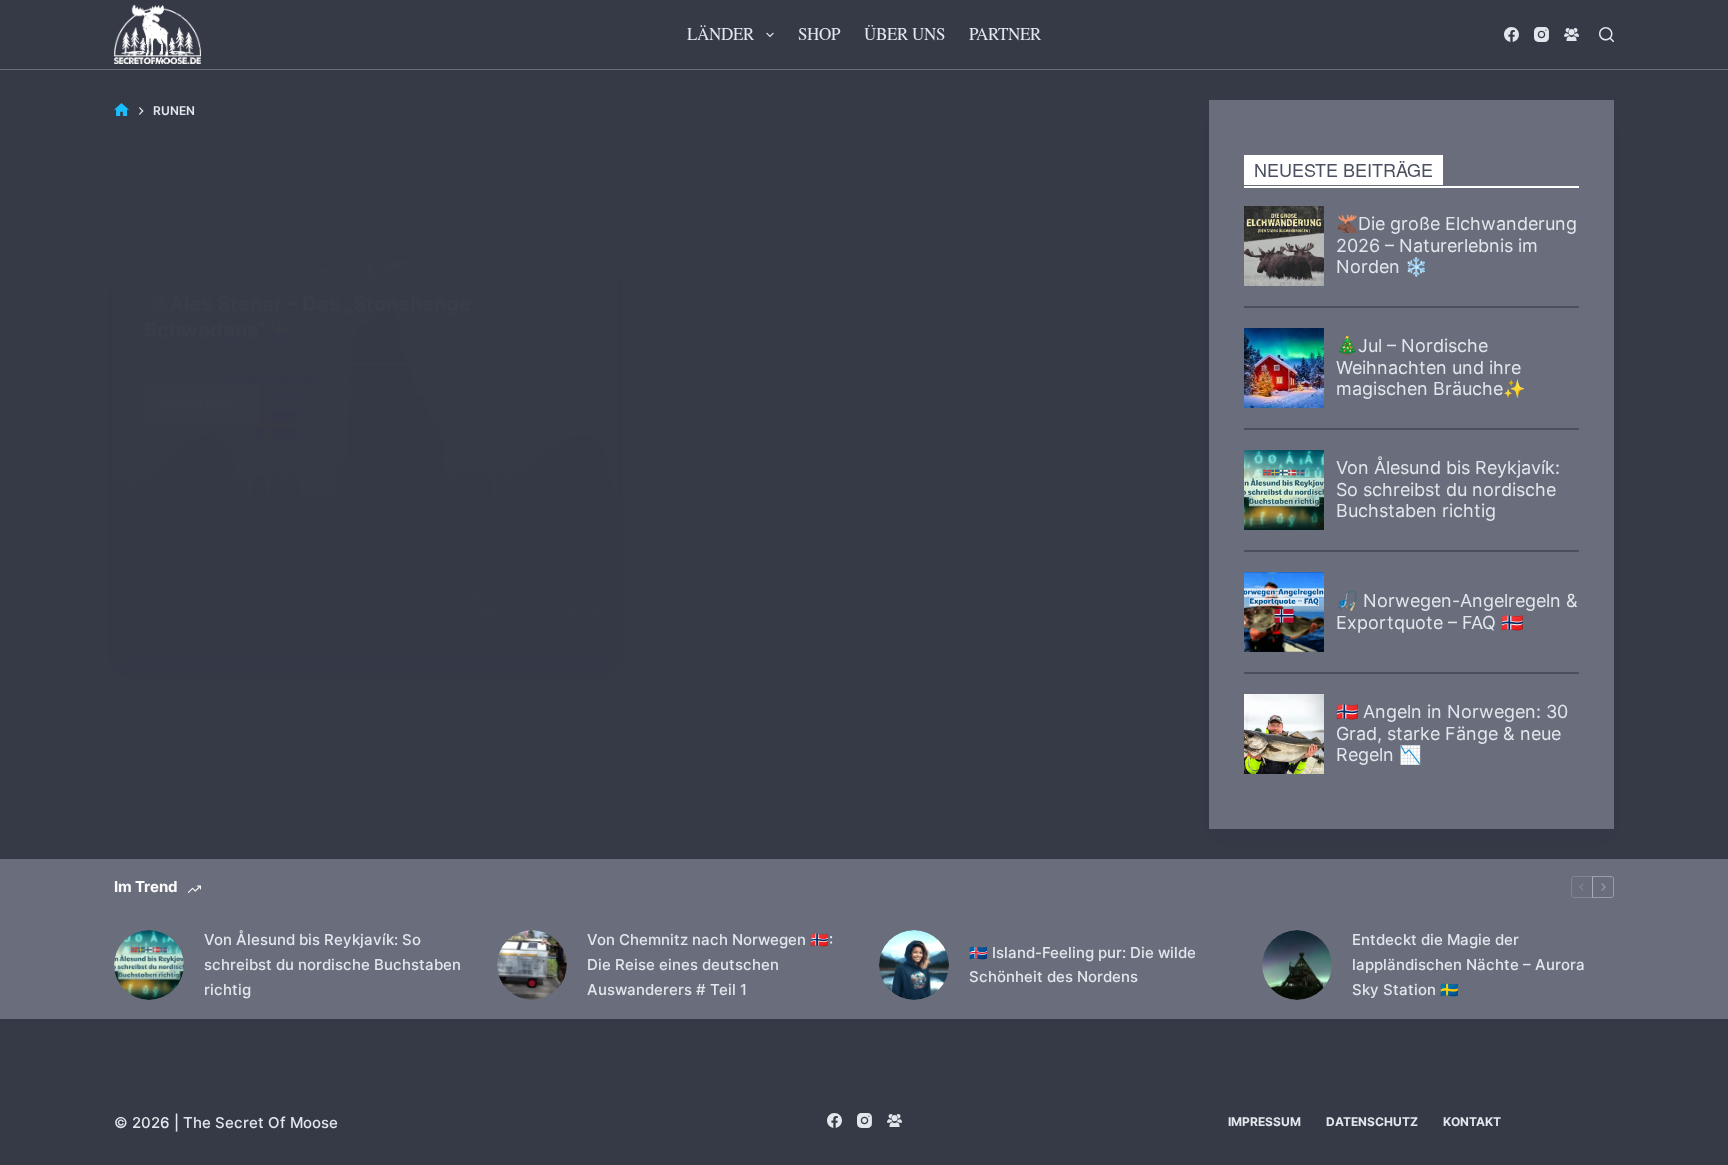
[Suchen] (1606, 34)
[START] (121, 110)
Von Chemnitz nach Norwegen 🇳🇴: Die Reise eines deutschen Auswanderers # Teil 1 (710, 964)
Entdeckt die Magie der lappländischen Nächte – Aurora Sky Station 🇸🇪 (1468, 964)
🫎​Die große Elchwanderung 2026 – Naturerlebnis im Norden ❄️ (1456, 245)
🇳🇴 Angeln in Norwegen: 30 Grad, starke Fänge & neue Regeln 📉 (1452, 733)
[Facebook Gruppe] (1571, 34)
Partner (1005, 33)
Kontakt (1472, 1121)
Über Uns (904, 33)
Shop (819, 33)
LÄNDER (720, 33)
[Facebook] (1511, 34)
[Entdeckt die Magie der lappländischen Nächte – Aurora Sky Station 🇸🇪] (1297, 965)
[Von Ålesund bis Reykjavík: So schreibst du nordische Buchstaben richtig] (149, 965)
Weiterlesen (209, 398)
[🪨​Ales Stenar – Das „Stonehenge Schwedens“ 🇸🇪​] (365, 461)
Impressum (1264, 1121)
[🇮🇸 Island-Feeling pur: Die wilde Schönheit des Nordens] (914, 965)
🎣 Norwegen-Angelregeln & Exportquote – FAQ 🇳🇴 (1457, 611)
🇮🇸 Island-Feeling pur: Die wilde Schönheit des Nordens (1082, 965)
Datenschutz (1372, 1121)
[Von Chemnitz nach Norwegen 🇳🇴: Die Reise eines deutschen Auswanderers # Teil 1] (532, 965)
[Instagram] (1541, 34)
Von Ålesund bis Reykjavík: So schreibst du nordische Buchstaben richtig (1448, 489)
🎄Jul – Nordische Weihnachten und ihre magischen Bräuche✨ (1430, 367)
